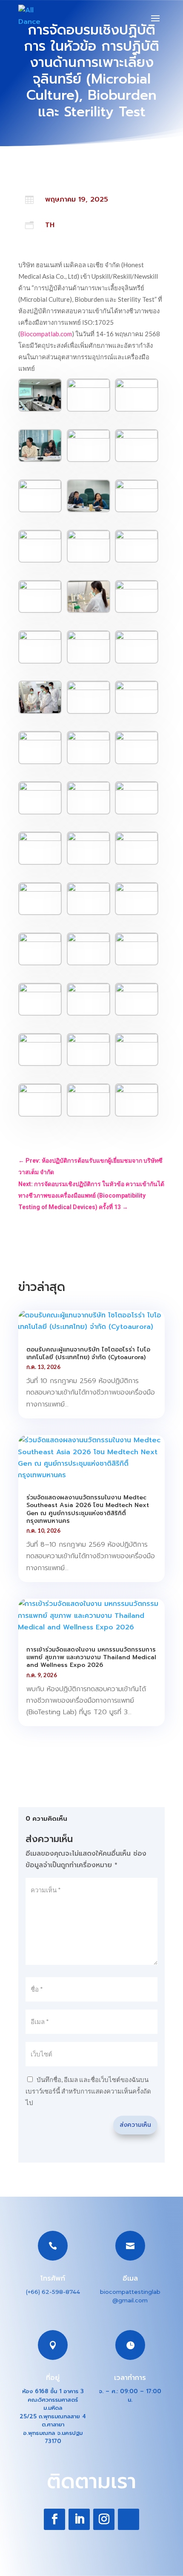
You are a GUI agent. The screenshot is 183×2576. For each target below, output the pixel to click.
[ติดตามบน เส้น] (129, 2519)
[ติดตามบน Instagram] (104, 2519)
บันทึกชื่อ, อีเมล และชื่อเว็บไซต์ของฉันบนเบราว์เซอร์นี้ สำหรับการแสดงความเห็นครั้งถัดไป (88, 2091)
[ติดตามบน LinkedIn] (79, 2519)
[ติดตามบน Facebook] (54, 2519)
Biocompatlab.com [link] (46, 334)
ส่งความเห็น (135, 2125)
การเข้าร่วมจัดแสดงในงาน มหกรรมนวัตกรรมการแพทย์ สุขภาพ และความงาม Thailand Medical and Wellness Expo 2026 (91, 1657)
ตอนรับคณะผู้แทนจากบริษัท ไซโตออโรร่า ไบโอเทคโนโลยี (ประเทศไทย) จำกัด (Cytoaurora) (88, 1353)
